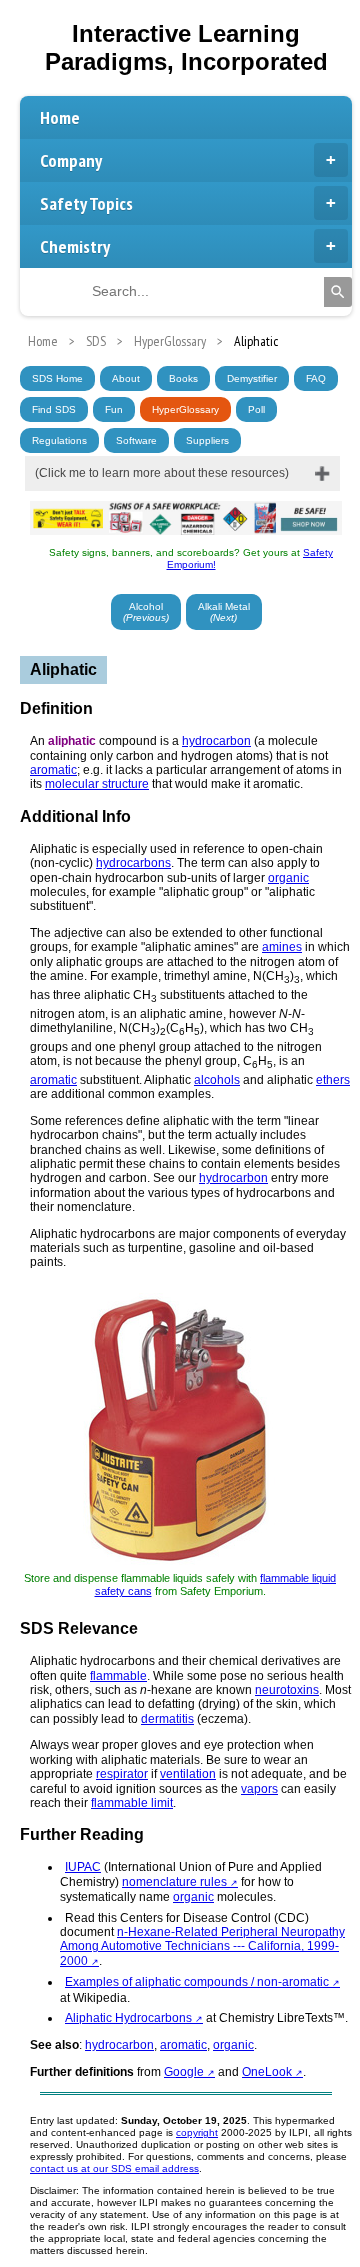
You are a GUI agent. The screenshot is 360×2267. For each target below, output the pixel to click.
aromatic (53, 770)
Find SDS (54, 409)
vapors (259, 1789)
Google (185, 2072)
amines (282, 947)
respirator (122, 1774)
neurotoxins (287, 1690)
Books (183, 378)
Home (60, 117)
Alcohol (146, 612)
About (126, 378)
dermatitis (167, 1719)
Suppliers (207, 440)
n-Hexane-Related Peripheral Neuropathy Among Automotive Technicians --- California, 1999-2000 (202, 1946)
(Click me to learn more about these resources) (162, 473)
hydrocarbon (216, 741)
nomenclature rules (174, 1882)
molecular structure (97, 784)
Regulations (59, 440)
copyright (197, 2132)
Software (136, 440)
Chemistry (75, 246)
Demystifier (252, 378)
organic (288, 878)
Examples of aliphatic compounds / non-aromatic (197, 1982)
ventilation (188, 1774)
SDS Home (57, 378)
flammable (118, 1676)
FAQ (316, 378)
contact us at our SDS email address (114, 2168)
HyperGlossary (185, 409)
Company (71, 160)
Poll (256, 409)
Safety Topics (86, 203)
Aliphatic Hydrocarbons (128, 2018)
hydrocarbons (133, 863)
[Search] (338, 292)
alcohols (217, 1080)
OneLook (267, 2072)
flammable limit (132, 1803)
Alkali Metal (224, 612)
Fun (114, 409)
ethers (333, 1080)
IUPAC (83, 1867)
